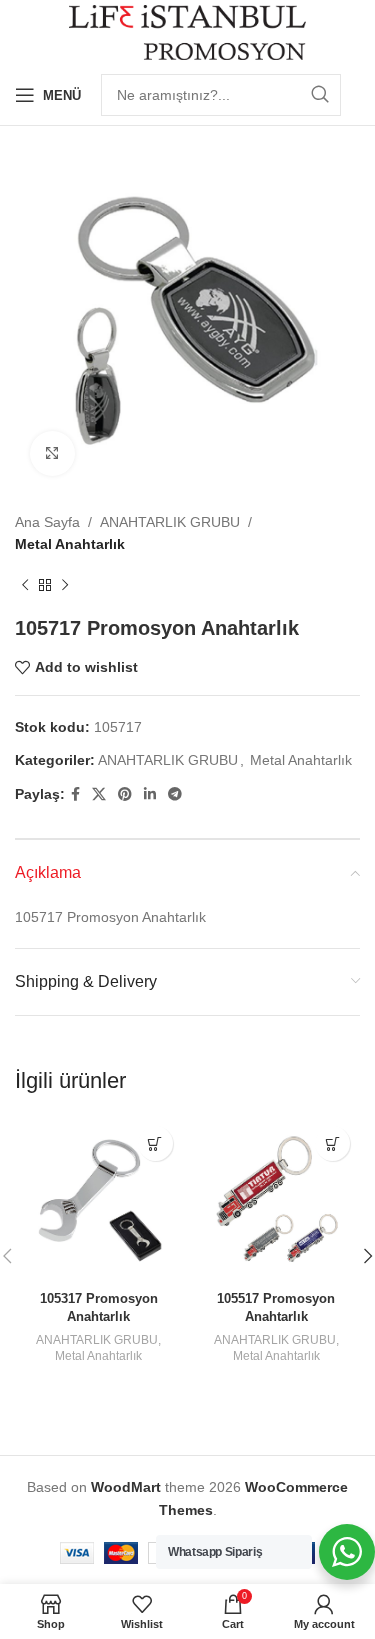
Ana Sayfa (47, 522)
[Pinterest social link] (125, 794)
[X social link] (99, 794)
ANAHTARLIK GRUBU (170, 522)
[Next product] (65, 586)
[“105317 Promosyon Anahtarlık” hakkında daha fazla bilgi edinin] (155, 1143)
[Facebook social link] (75, 794)
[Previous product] (25, 586)
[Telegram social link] (175, 794)
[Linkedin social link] (150, 794)
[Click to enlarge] (52, 453)
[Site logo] (187, 31)
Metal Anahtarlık (70, 544)
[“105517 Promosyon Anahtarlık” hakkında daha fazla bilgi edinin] (332, 1143)
